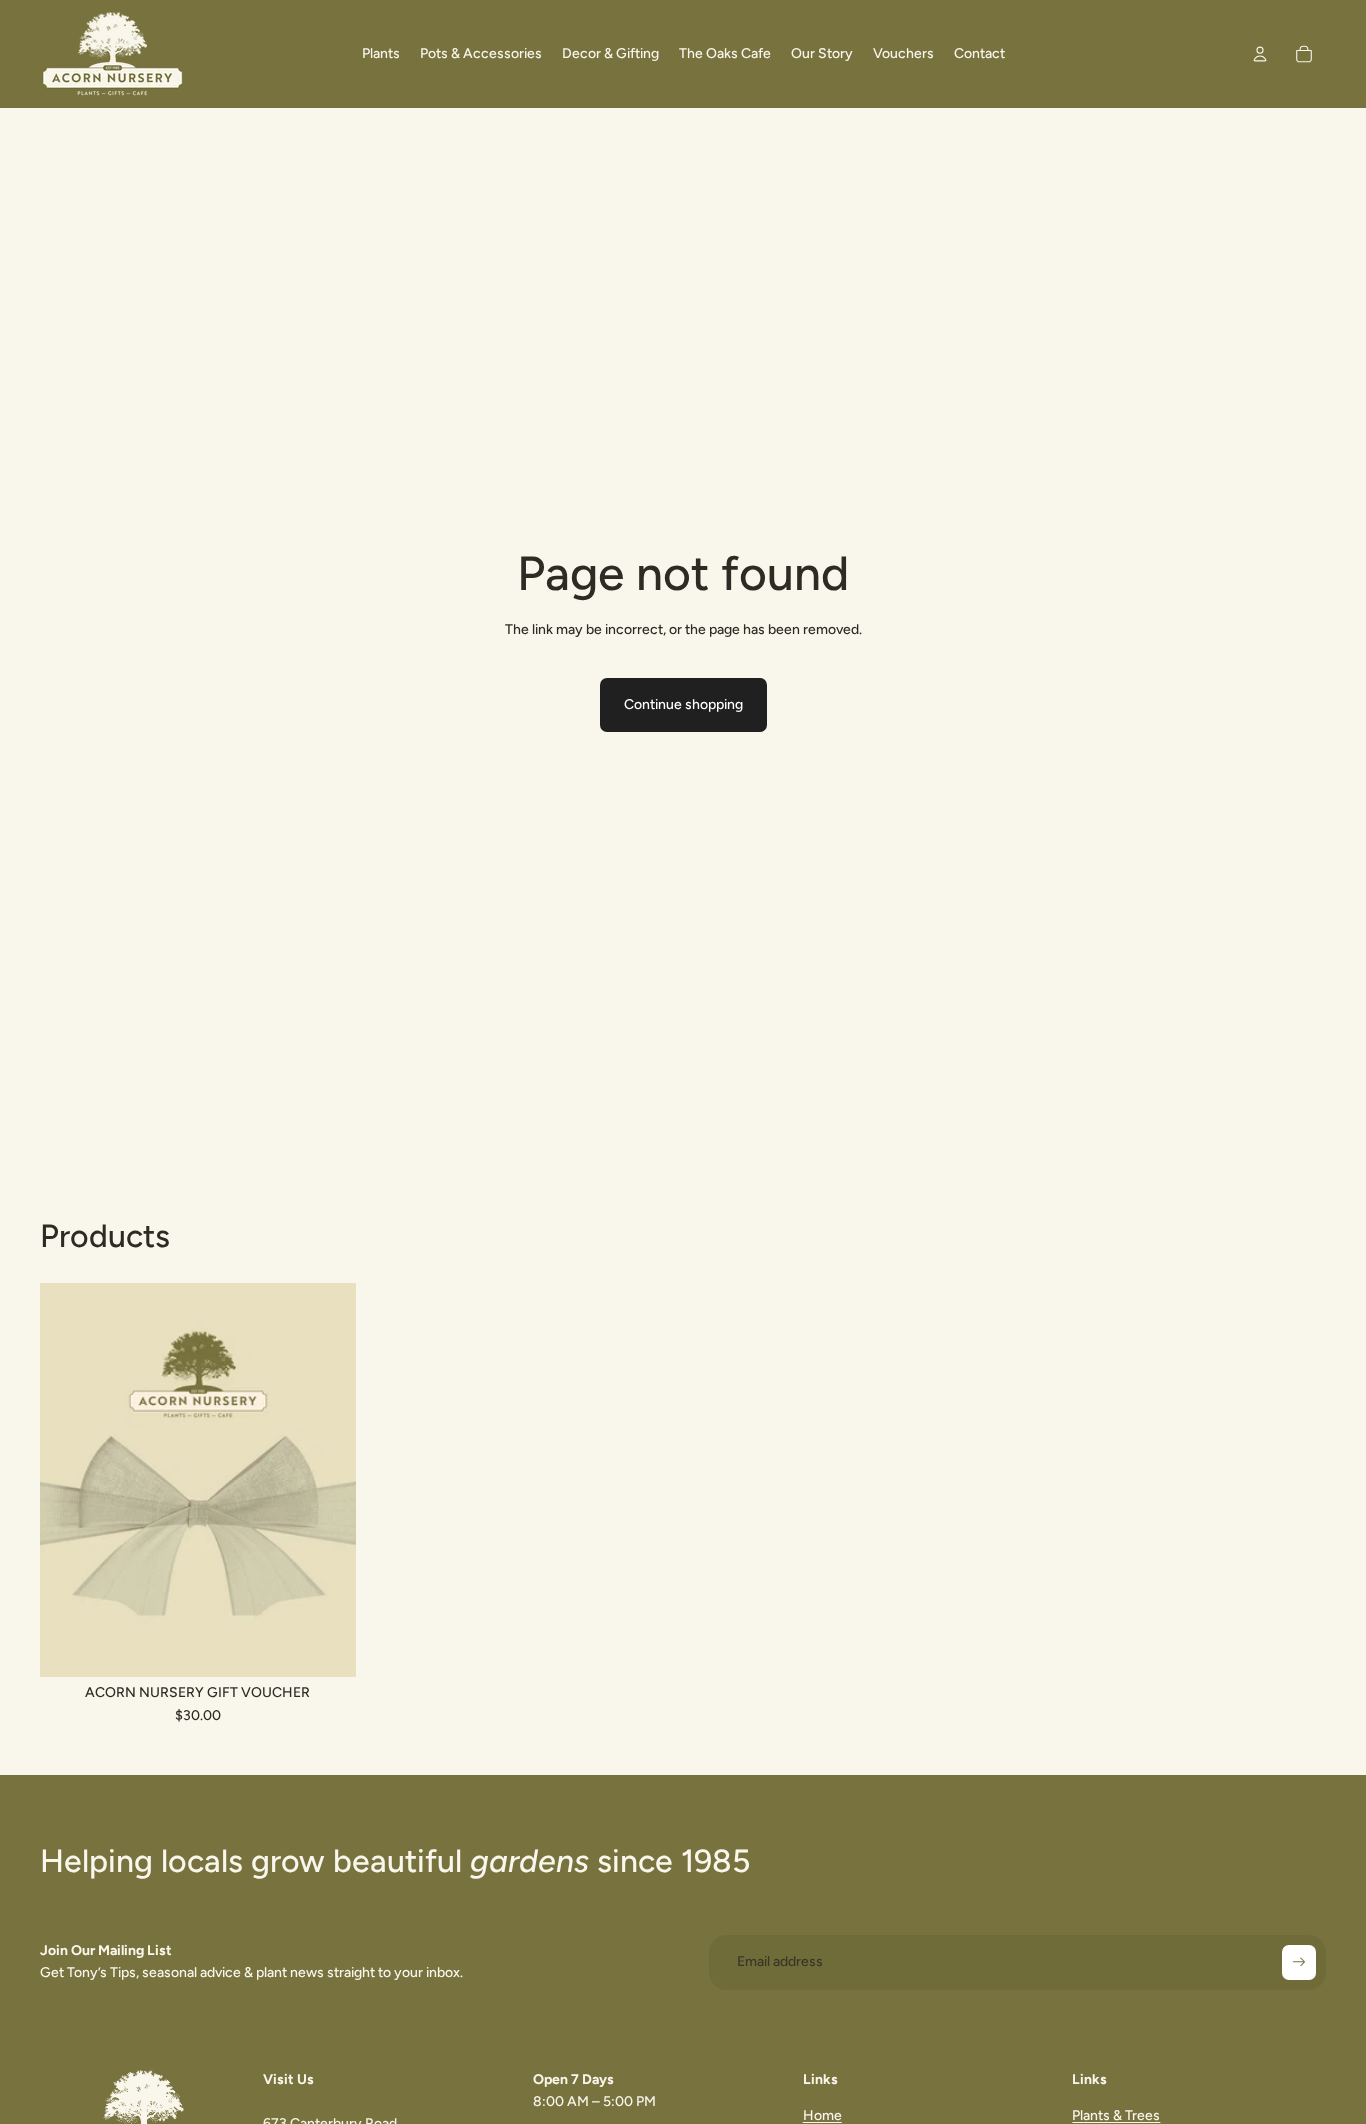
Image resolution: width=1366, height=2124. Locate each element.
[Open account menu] (1260, 54)
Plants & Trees (1116, 2115)
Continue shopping (683, 704)
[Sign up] (1299, 1962)
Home (822, 2115)
